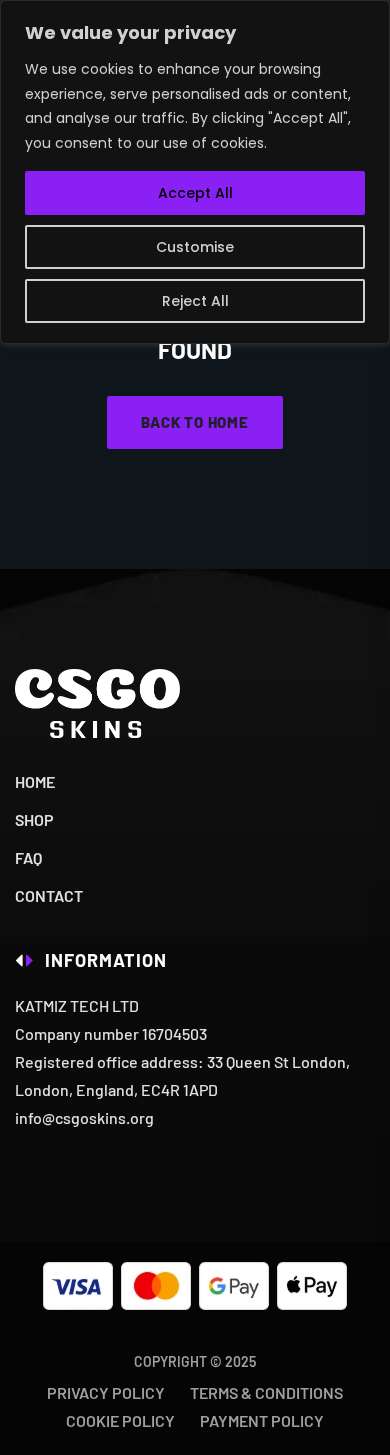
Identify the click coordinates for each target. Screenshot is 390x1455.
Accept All (195, 193)
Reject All (195, 301)
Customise (195, 247)
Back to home (195, 422)
